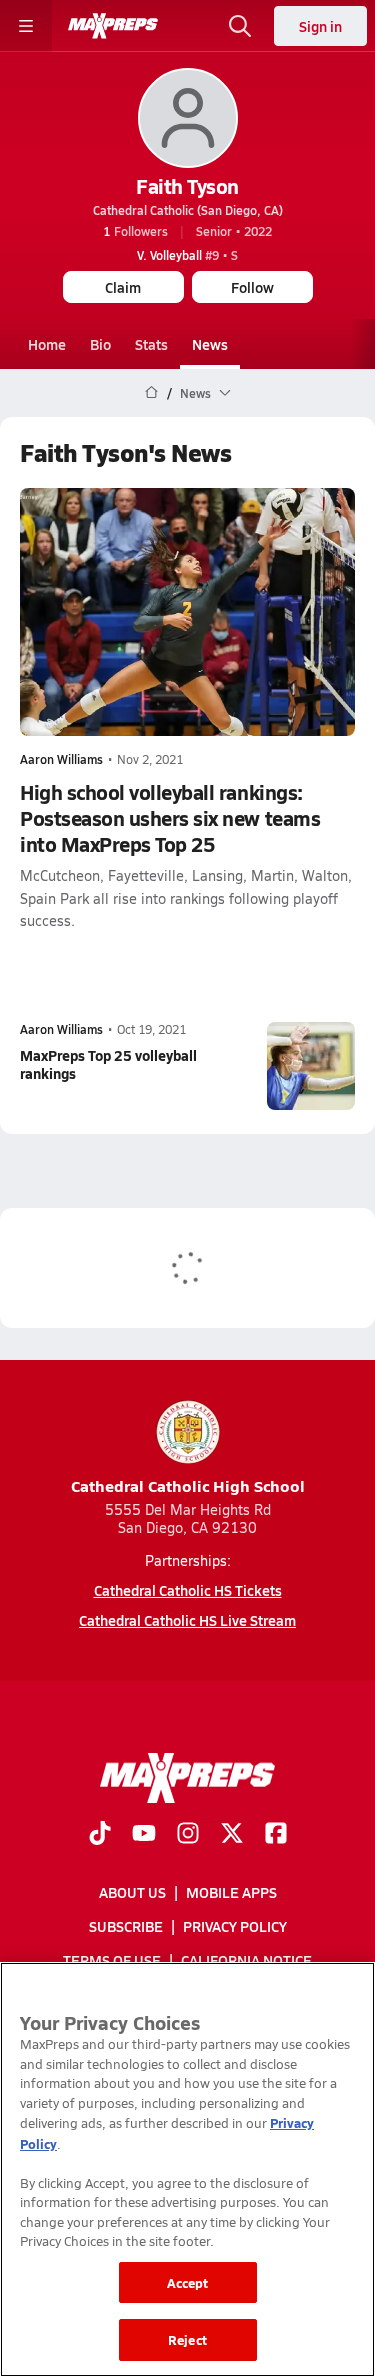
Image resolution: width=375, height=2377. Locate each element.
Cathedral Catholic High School (188, 1485)
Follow (252, 287)
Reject (187, 2339)
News (210, 344)
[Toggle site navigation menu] (26, 26)
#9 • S (187, 255)
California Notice (246, 1960)
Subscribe (126, 1926)
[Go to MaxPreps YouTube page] (144, 1835)
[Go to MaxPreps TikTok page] (100, 1835)
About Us (132, 1892)
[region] (187, 2169)
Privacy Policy (235, 1926)
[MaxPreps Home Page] (151, 393)
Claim (123, 287)
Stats (151, 344)
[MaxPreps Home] (113, 26)
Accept (188, 2282)
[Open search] (240, 26)
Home (47, 344)
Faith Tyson (187, 186)
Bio (100, 344)
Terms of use (112, 1960)
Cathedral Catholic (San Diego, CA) (188, 210)
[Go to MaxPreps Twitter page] (232, 1835)
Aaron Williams (61, 759)
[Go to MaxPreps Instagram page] (188, 1835)
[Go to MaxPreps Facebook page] (276, 1835)
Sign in (320, 26)
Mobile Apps (231, 1892)
